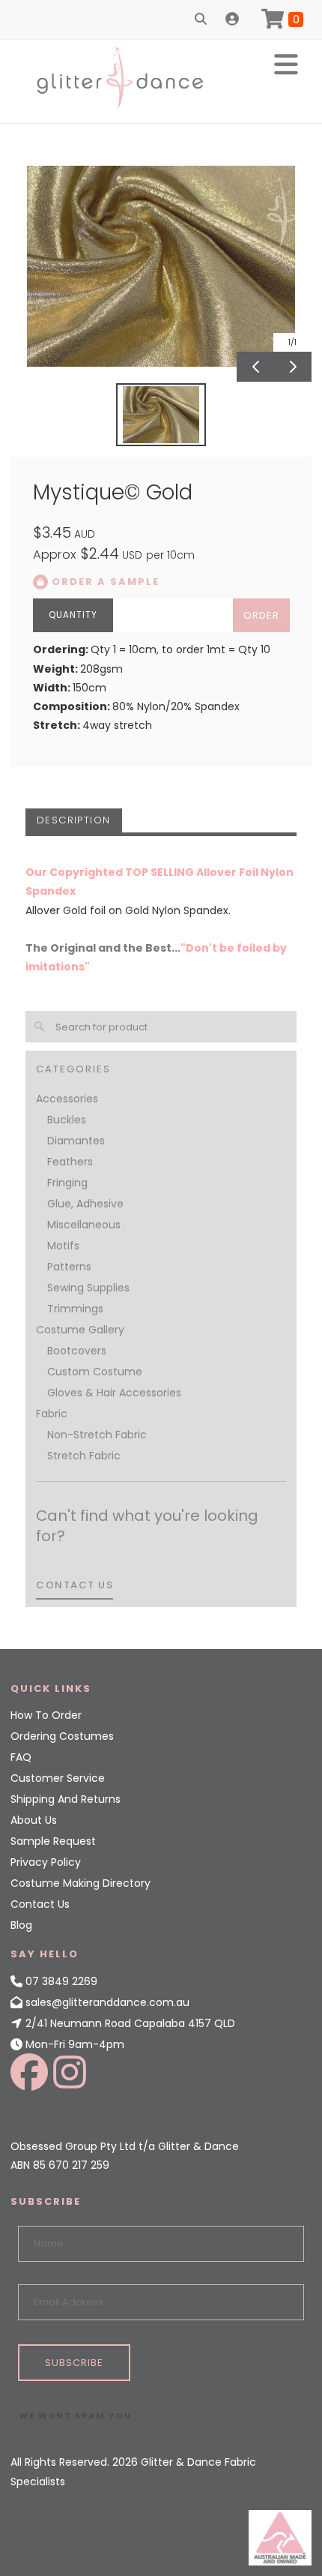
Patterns (69, 1267)
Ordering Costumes (62, 1736)
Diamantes (76, 1141)
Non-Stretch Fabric (97, 1435)
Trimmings (75, 1309)
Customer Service (58, 1778)
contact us (75, 1585)
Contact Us (40, 1904)
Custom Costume (95, 1372)
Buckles (67, 1120)
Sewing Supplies (88, 1288)
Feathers (70, 1162)
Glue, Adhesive (85, 1204)
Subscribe (74, 2363)
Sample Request (53, 1841)
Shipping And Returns (66, 1799)
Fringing (67, 1183)
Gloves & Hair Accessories (114, 1393)
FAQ (21, 1757)
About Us (34, 1820)
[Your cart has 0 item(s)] (282, 19)
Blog (21, 1925)
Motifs (63, 1246)
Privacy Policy (46, 1862)
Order (261, 615)
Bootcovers (77, 1351)
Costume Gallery (80, 1330)
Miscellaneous (84, 1225)
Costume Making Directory (80, 1883)
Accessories (67, 1099)
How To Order (46, 1715)
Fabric (52, 1414)
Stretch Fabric (84, 1456)
